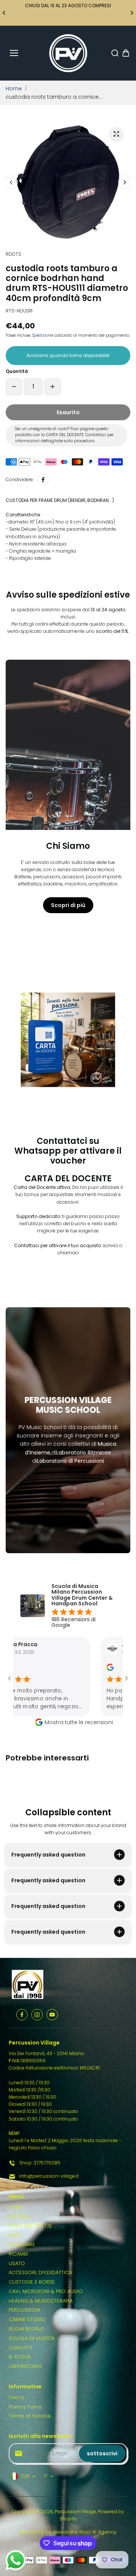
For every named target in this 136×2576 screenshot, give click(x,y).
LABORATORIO (25, 2366)
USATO (17, 2263)
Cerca (16, 2397)
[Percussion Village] (68, 53)
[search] (115, 53)
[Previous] (5, 13)
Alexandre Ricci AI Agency (85, 2532)
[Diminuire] (14, 387)
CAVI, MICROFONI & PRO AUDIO (46, 2291)
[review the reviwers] (87, 1669)
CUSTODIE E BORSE (32, 2282)
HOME (16, 2207)
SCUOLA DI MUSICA (32, 2338)
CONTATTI (20, 2348)
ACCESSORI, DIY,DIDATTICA (40, 2272)
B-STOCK (20, 2357)
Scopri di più (68, 905)
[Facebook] (43, 480)
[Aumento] (53, 387)
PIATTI (15, 2235)
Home (14, 89)
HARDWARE (22, 2244)
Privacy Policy (25, 2407)
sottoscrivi (102, 2453)
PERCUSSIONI (24, 2310)
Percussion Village (75, 2512)
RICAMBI (18, 2254)
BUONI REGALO (26, 2329)
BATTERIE (19, 2216)
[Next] (131, 13)
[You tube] (52, 2015)
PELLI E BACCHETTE (30, 2226)
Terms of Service (30, 2416)
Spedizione (42, 335)
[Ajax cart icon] (126, 53)
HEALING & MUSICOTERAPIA (41, 2301)
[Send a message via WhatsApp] (16, 2560)
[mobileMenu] (14, 53)
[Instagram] (37, 2015)
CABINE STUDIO (27, 2319)
